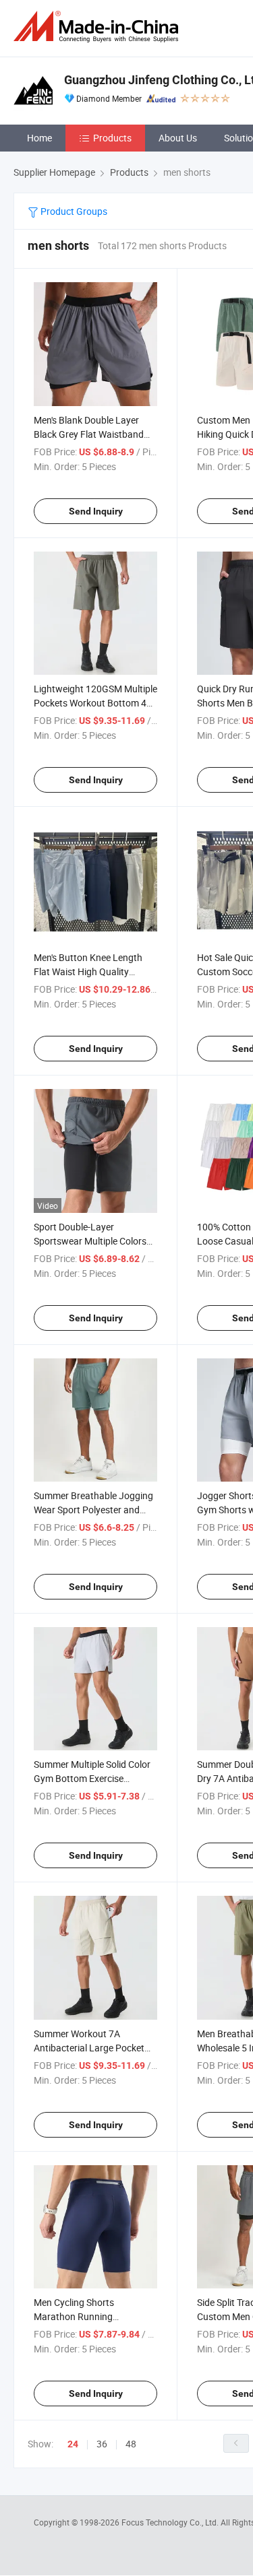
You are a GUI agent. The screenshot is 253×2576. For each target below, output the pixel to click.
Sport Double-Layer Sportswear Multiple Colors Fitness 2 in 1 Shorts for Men (93, 1241)
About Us (178, 138)
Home (39, 138)
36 (102, 2444)
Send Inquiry (96, 511)
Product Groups (73, 211)
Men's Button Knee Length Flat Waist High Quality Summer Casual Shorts (88, 971)
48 (131, 2444)
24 (73, 2444)
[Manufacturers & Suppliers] (99, 27)
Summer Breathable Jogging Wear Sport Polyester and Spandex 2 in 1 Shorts (93, 1510)
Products (112, 138)
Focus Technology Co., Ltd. (171, 2522)
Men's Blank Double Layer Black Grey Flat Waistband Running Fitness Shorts (89, 434)
